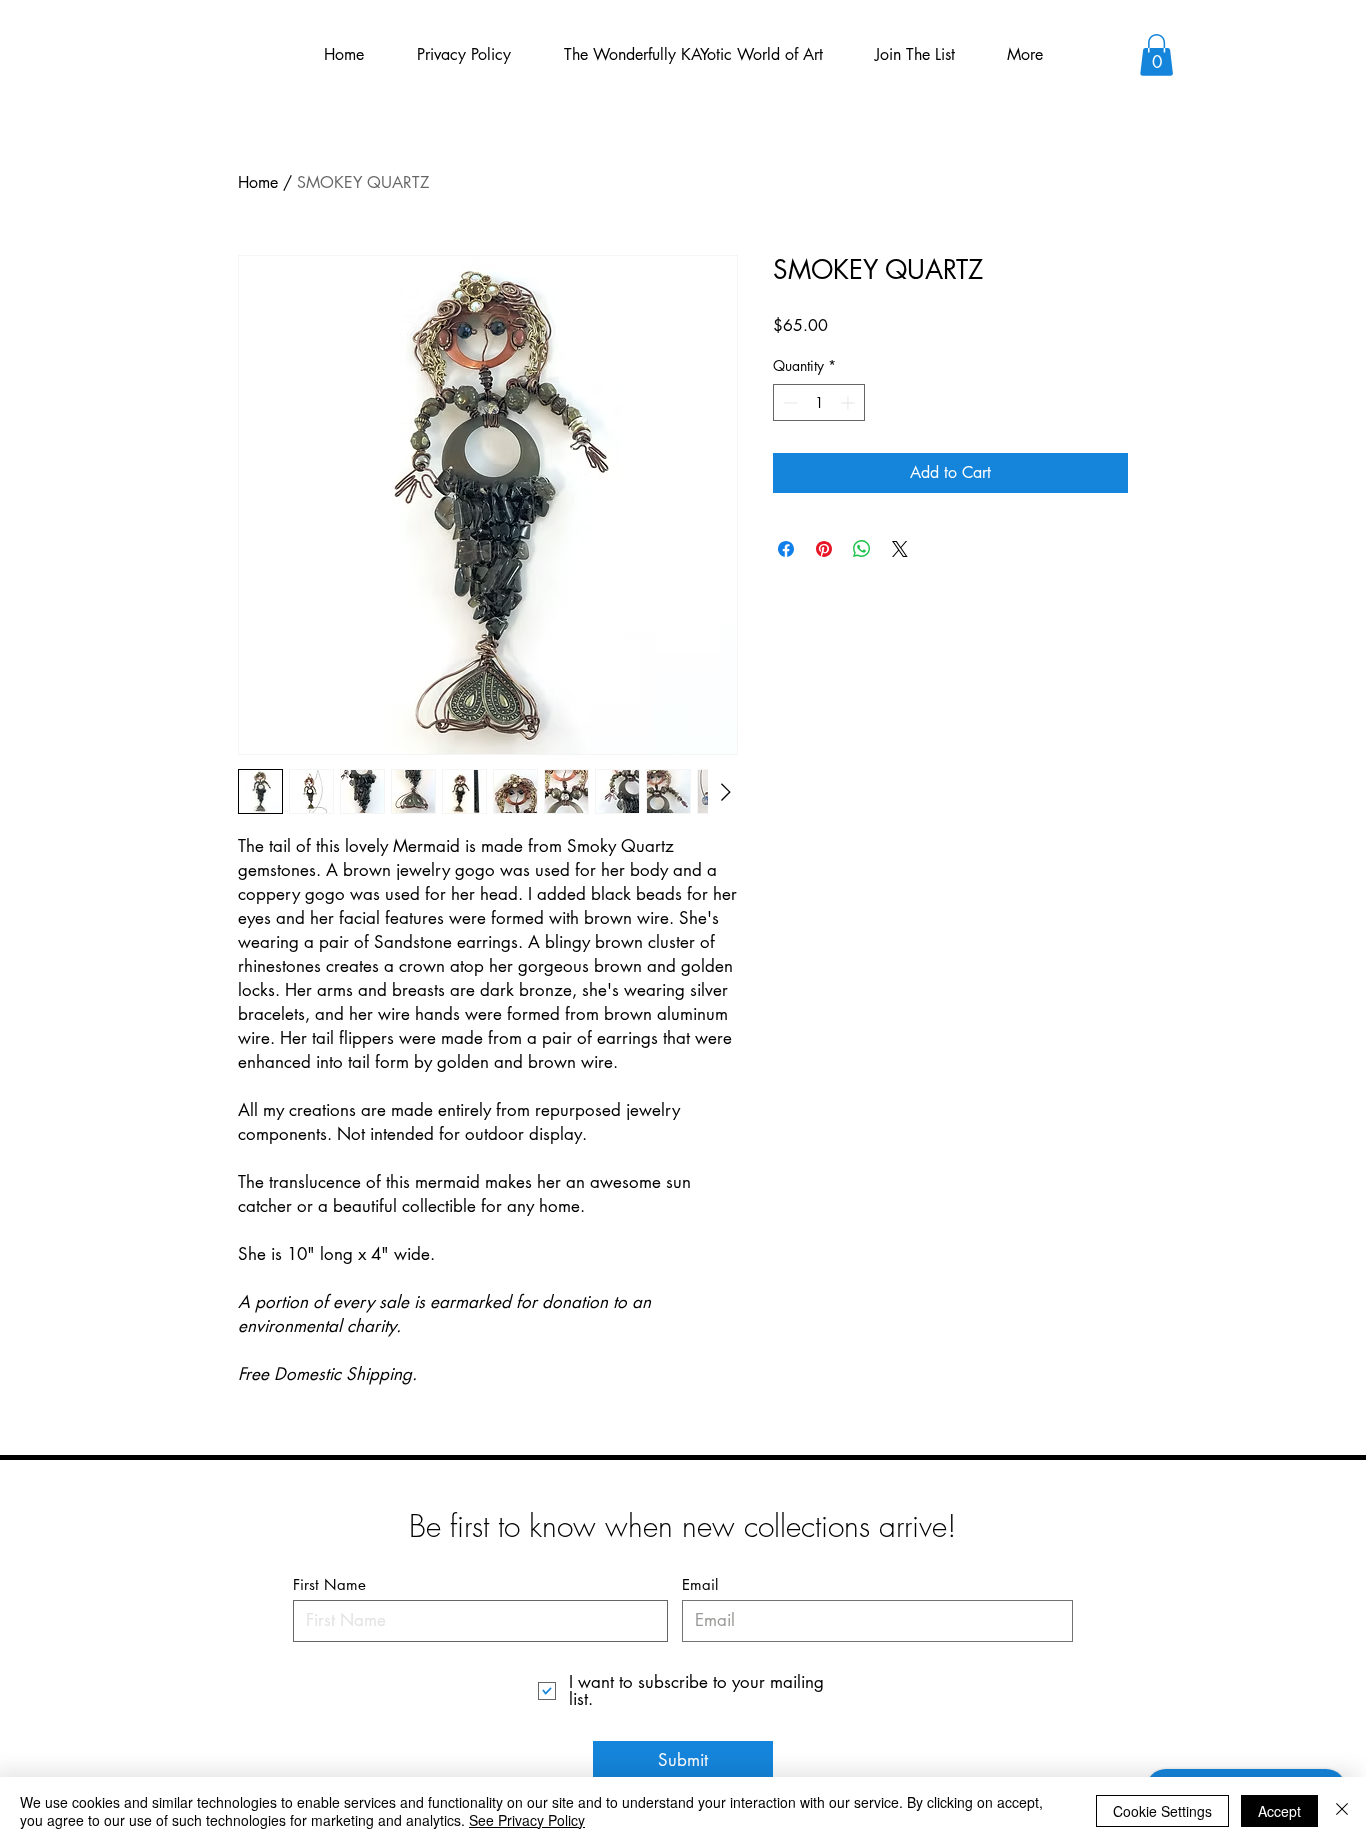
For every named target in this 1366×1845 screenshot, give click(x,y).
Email (700, 1584)
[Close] (1342, 1811)
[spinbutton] (819, 402)
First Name (329, 1584)
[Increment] (849, 402)
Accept (1279, 1811)
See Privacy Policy (527, 1820)
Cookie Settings (1162, 1811)
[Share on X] (900, 549)
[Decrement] (788, 402)
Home (258, 182)
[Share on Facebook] (786, 549)
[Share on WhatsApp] (862, 549)
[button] (1156, 55)
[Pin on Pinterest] (824, 549)
